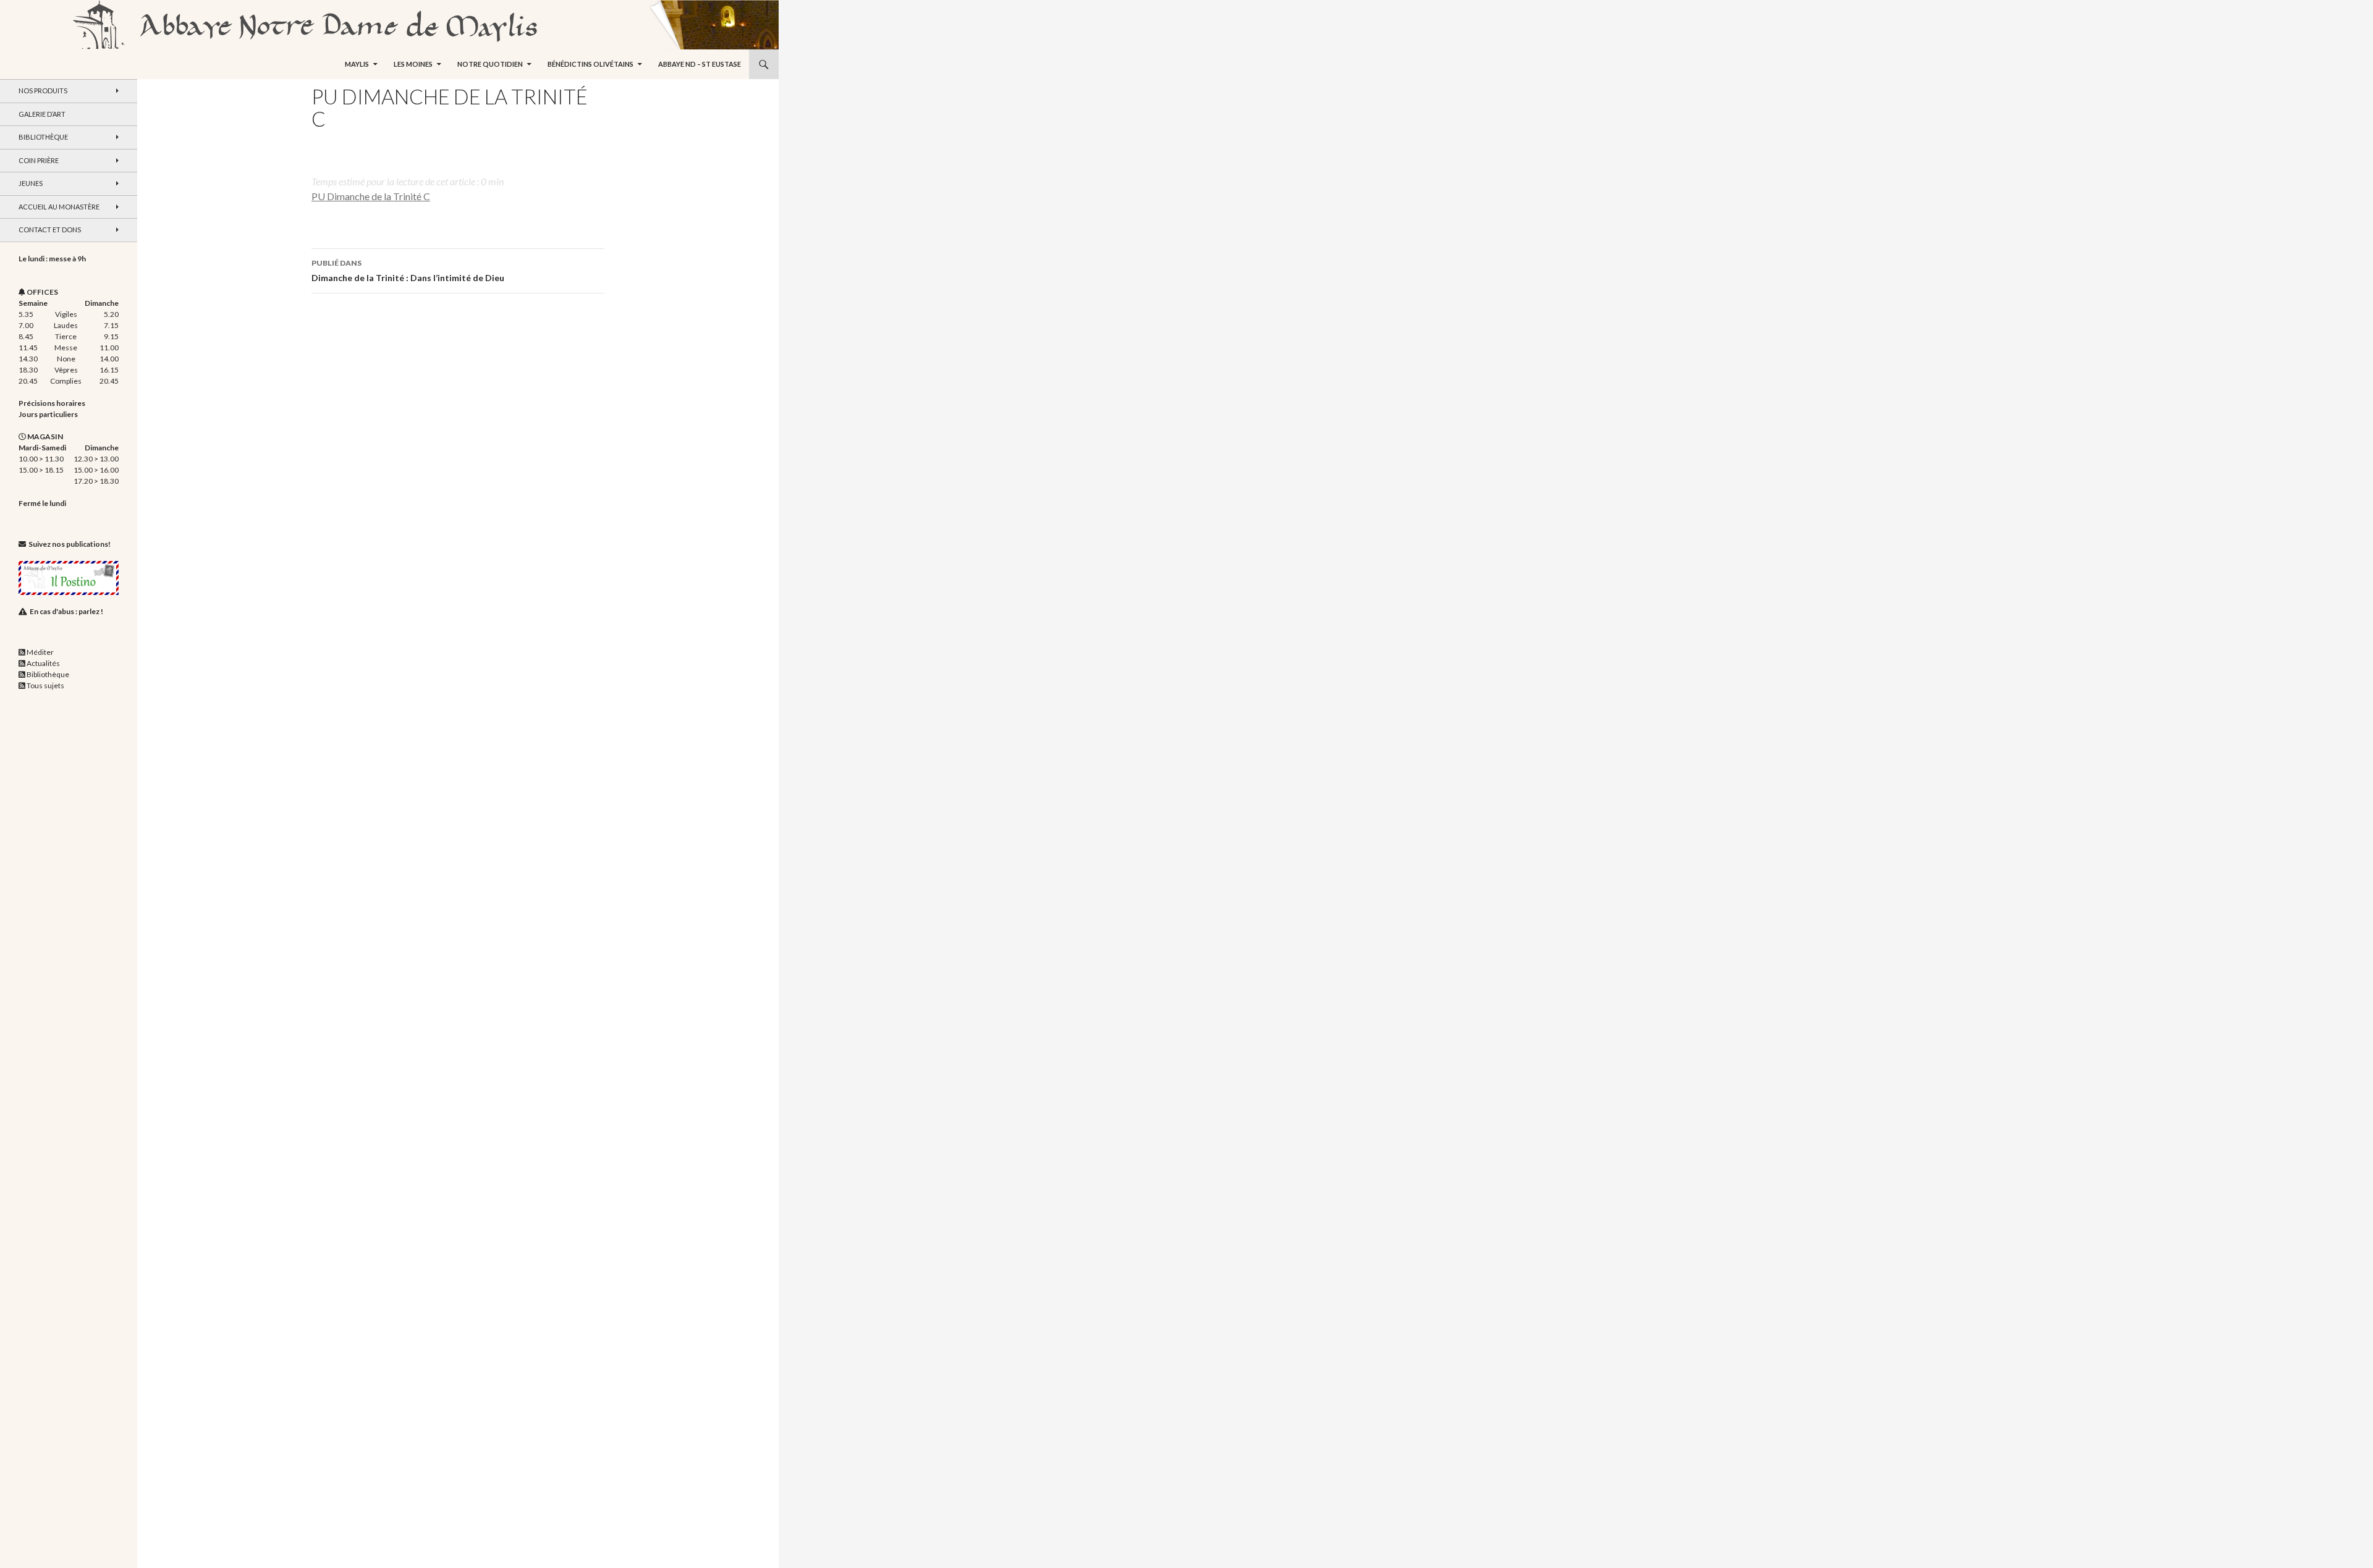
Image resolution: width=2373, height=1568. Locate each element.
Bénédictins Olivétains (590, 64)
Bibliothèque (43, 137)
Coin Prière (39, 160)
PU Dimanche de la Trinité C (371, 196)
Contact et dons (50, 230)
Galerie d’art (42, 114)
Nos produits (43, 91)
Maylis (357, 64)
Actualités (43, 663)
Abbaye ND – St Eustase (700, 64)
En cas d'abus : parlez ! (66, 611)
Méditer (40, 652)
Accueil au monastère (59, 207)
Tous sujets (45, 685)
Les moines (413, 64)
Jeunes (31, 183)
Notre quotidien (490, 64)
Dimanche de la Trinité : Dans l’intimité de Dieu (408, 271)
